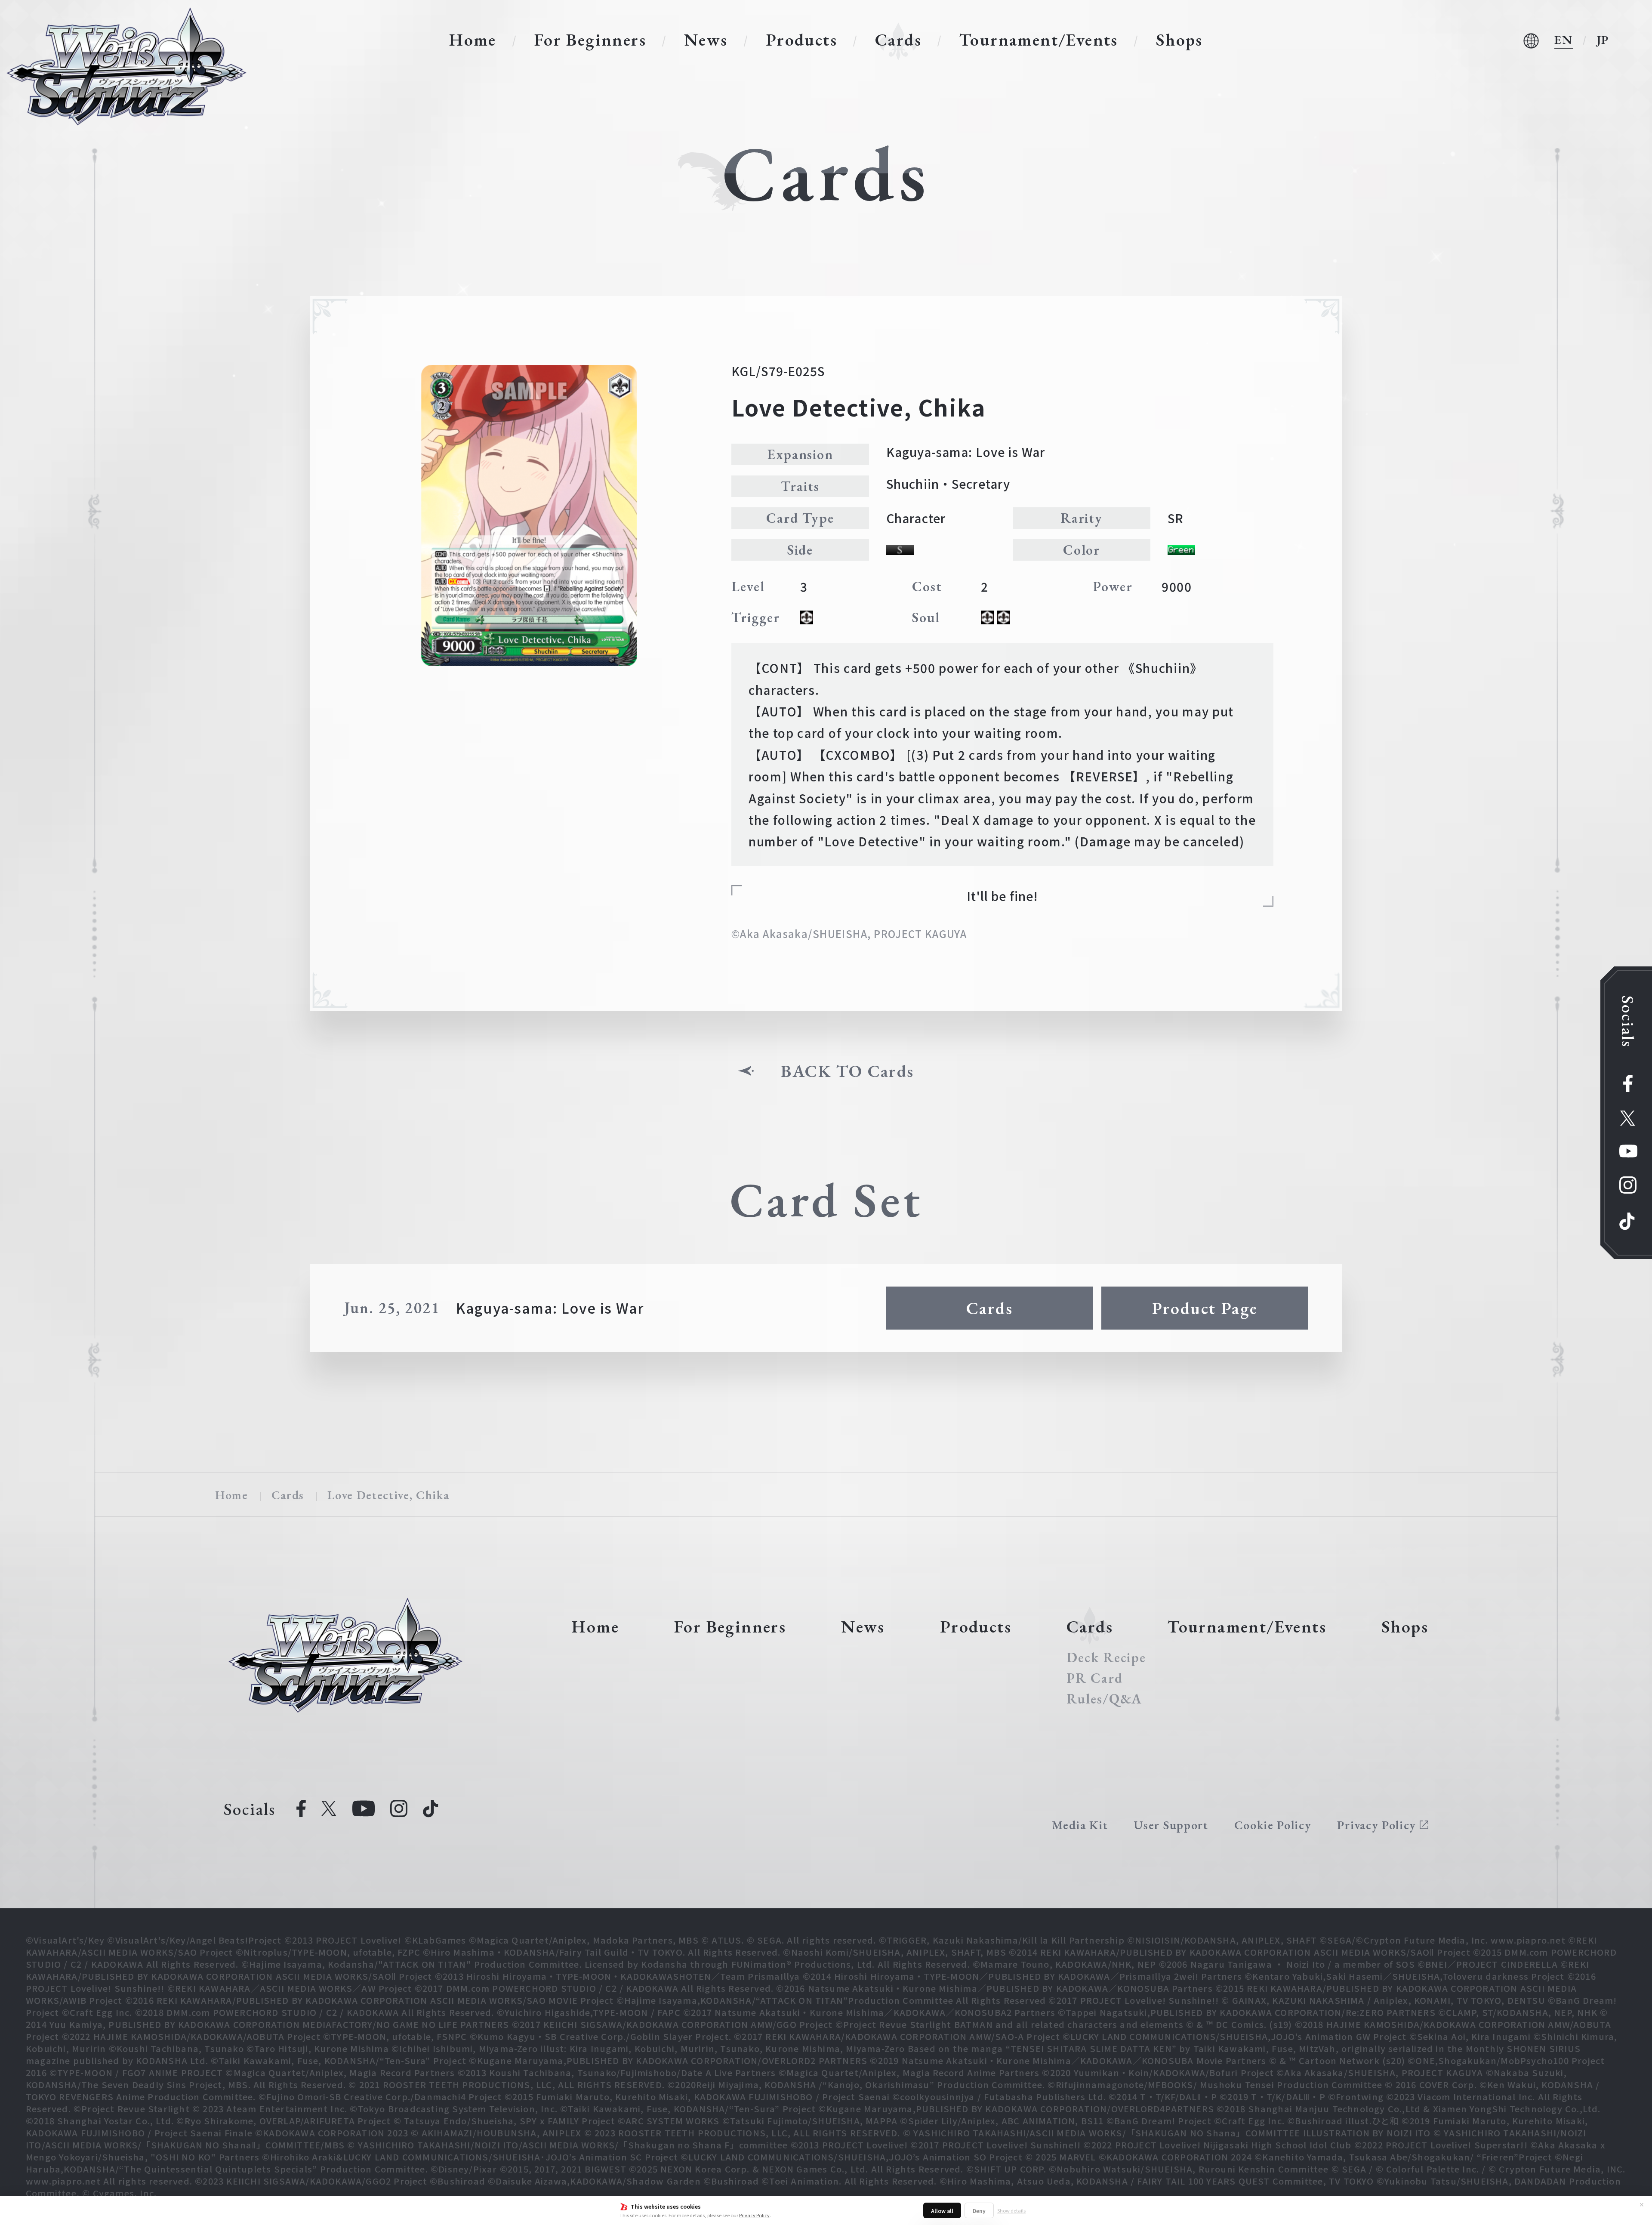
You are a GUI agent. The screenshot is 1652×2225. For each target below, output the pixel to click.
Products (801, 40)
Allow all (942, 2211)
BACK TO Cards (847, 1071)
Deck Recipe (1106, 1657)
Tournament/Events (1039, 40)
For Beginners (590, 40)
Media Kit (1080, 1825)
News (706, 40)
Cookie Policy (1273, 1825)
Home (473, 40)
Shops (1179, 40)
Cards (898, 40)
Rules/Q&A (1104, 1699)
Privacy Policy (754, 2215)
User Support (1171, 1825)
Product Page (1205, 1308)
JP (1603, 40)
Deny (979, 2211)
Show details (1011, 2210)
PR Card (1094, 1678)
